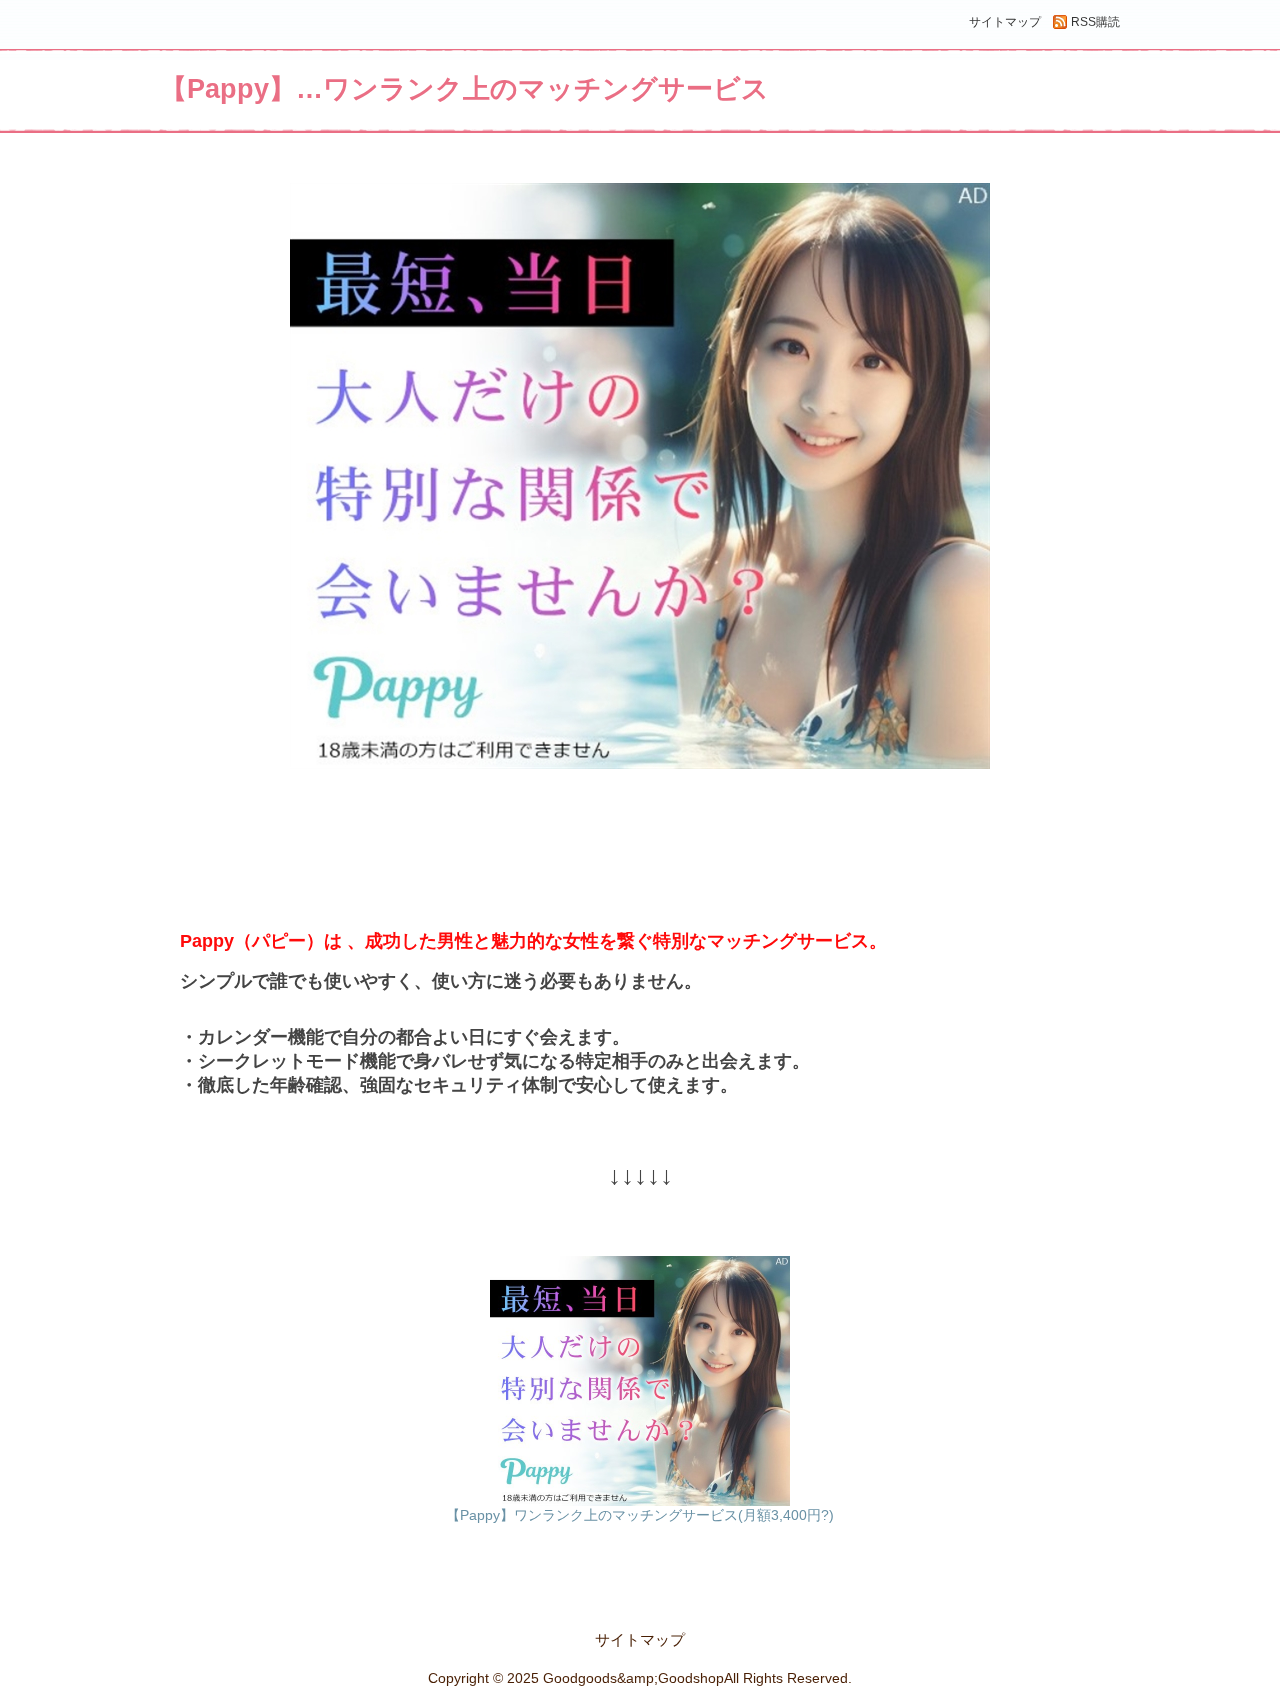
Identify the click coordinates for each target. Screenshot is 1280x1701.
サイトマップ (1005, 22)
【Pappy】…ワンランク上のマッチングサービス (464, 89)
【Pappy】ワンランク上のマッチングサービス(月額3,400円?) (640, 1515)
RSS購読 (1095, 22)
